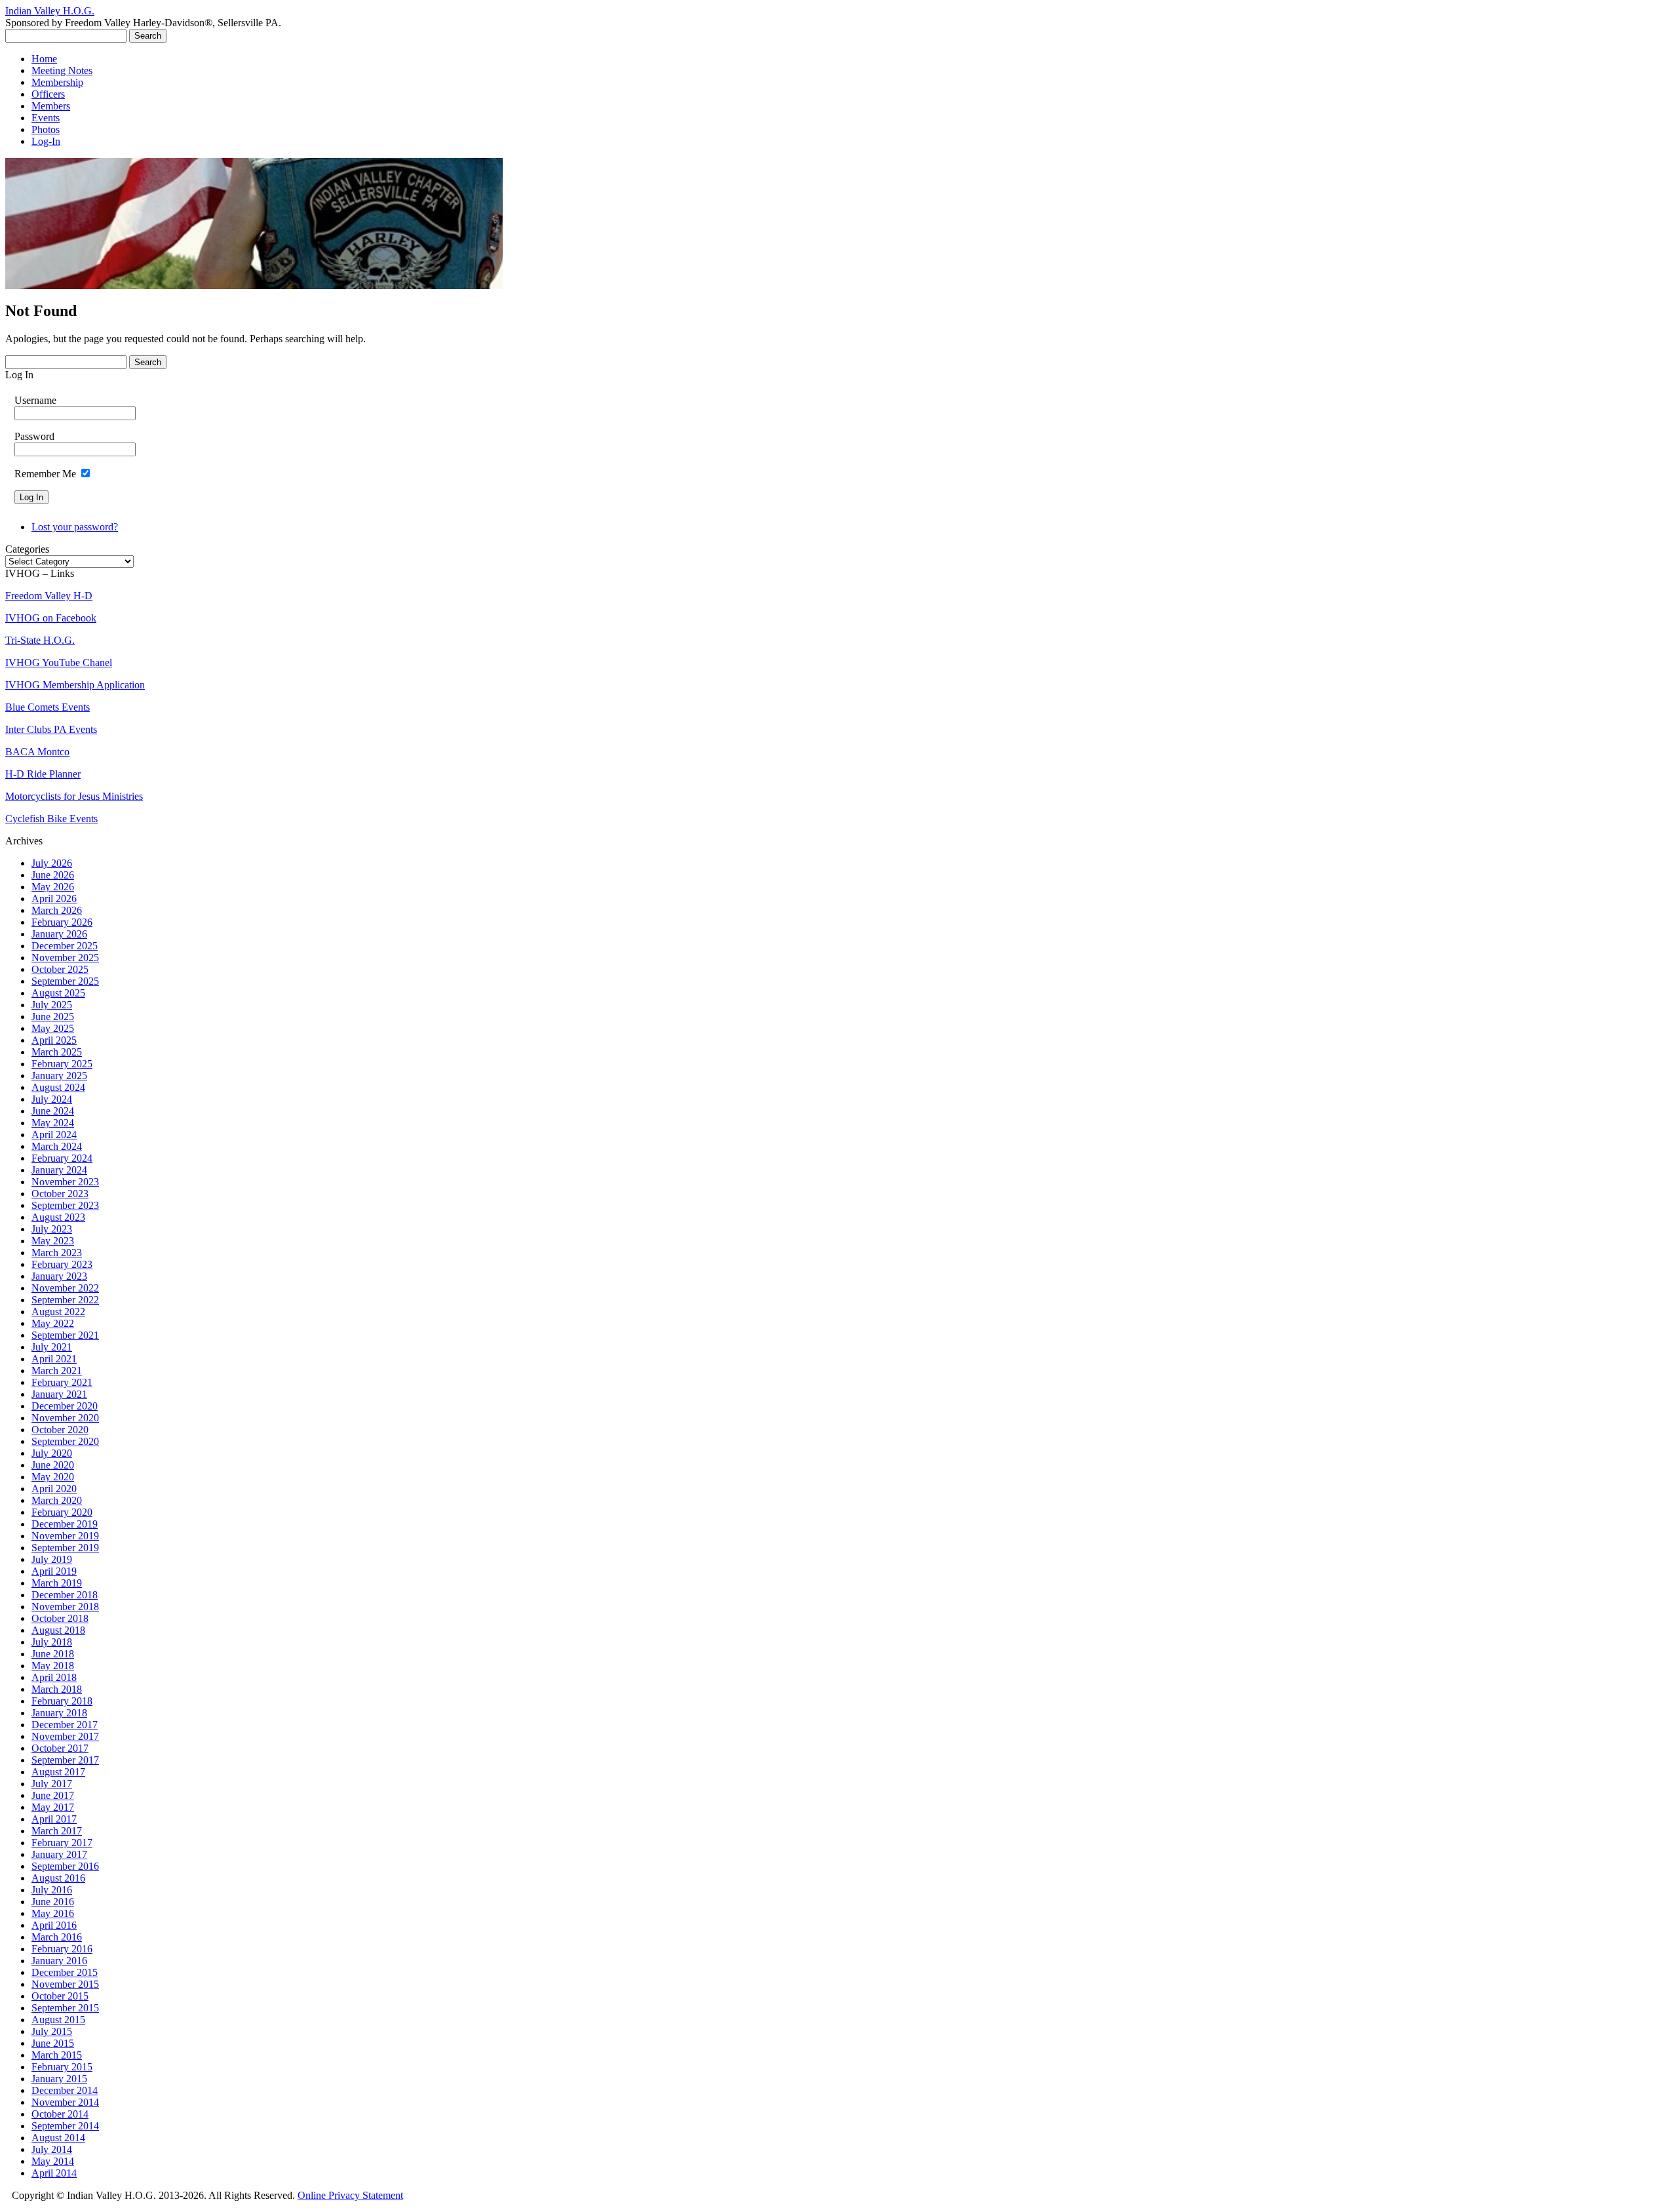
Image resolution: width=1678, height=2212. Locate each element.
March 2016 (57, 1937)
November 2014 (65, 2102)
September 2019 (65, 1548)
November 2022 (65, 1288)
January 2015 (59, 2079)
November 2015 (65, 1984)
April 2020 (54, 1489)
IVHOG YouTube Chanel (59, 662)
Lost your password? (75, 527)
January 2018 (59, 1713)
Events (46, 118)
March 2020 (57, 1500)
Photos (46, 129)
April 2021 (54, 1359)
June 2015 (53, 2043)
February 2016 (62, 1949)
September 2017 (65, 1760)
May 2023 (53, 1241)
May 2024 (53, 1123)
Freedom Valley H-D (49, 596)
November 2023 (65, 1182)
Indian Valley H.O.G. (50, 11)
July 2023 (52, 1229)
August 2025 (58, 993)
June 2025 (53, 1017)
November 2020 (65, 1418)
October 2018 (60, 1618)
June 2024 (53, 1111)
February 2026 (62, 922)
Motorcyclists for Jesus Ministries (74, 796)
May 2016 (53, 1913)
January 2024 (59, 1170)
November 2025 (65, 958)
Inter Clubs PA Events (51, 729)
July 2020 (52, 1453)
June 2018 (53, 1654)
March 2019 (57, 1583)
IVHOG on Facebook (51, 618)
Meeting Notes (62, 70)
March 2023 (57, 1253)
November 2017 (65, 1736)
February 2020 (62, 1512)
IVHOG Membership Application (75, 685)
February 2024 (62, 1158)
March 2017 (57, 1831)
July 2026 (52, 863)
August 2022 (58, 1312)
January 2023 (59, 1276)
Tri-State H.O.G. (40, 640)
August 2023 (58, 1217)
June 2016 (53, 1902)
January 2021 (59, 1394)
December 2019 (65, 1524)
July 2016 (52, 1890)
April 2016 (54, 1925)
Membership (57, 82)
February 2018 (62, 1701)
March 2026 (57, 910)
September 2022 (65, 1300)
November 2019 (65, 1536)
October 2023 (60, 1194)
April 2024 (54, 1135)
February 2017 (62, 1843)
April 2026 (54, 899)
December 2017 (65, 1725)
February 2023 (62, 1264)
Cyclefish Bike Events (51, 819)
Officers (48, 94)
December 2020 (65, 1406)
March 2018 (57, 1689)
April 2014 (54, 2173)
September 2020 (65, 1441)
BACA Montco (37, 752)
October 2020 (60, 1430)
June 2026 (53, 875)
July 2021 (52, 1347)
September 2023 (65, 1205)
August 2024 (58, 1087)
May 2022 (53, 1323)
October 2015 (60, 1996)
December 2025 (65, 946)
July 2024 (52, 1099)
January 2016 (59, 1961)
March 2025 (57, 1052)
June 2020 (53, 1465)
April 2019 (54, 1571)
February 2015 (62, 2067)
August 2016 (58, 1878)
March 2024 (57, 1146)
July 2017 (52, 1784)
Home (44, 59)
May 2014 (53, 2161)
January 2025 (59, 1076)
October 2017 (60, 1748)
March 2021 (57, 1371)
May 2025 (53, 1028)
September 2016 (65, 1866)
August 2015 (58, 2020)
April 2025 (54, 1040)
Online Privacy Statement (350, 2195)
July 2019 (52, 1559)
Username (35, 400)
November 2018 (65, 1607)
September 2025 (65, 981)
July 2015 (52, 2031)
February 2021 (62, 1382)
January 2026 (59, 934)
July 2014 (52, 2149)
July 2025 (52, 1005)
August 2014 (58, 2138)
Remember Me (45, 474)
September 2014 (65, 2126)
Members (51, 106)
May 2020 (53, 1477)
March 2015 (57, 2055)
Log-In (46, 141)
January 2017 (59, 1854)
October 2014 (60, 2114)
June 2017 (53, 1795)
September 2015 (65, 2008)
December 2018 (65, 1595)
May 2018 (53, 1666)
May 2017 (53, 1807)
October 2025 (60, 969)
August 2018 (58, 1630)
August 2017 (58, 1772)
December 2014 (65, 2090)
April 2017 (54, 1819)
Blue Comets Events (48, 707)
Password (34, 436)
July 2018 (52, 1642)
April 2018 (54, 1677)
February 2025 (62, 1064)
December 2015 (65, 1972)
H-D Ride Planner (43, 774)
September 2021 (65, 1335)
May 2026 (53, 887)
